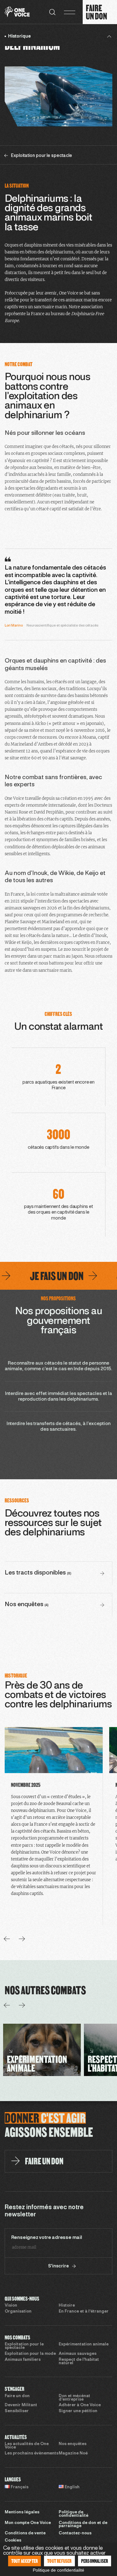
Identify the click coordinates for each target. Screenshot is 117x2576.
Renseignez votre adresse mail (47, 2238)
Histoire (67, 2306)
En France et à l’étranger (84, 2312)
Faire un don (17, 2396)
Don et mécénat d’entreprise (74, 2398)
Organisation (18, 2312)
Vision (11, 2306)
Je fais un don (37, 1276)
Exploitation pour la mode (30, 2354)
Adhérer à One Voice (80, 2405)
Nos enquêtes (73, 2444)
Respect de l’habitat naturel (79, 2362)
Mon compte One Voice (28, 2523)
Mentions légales (22, 2512)
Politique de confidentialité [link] (58, 2570)
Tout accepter (25, 2561)
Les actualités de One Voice (27, 2446)
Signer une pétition (78, 2411)
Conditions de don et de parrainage (83, 2525)
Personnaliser (95, 2561)
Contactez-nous (75, 2533)
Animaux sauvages (78, 2354)
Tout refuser (59, 2561)
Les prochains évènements (32, 2454)
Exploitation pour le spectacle (24, 2346)
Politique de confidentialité (73, 2514)
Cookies (13, 2541)
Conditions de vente (25, 2533)
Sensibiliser (17, 2411)
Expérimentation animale (84, 2344)
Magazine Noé (73, 2454)
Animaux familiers (23, 2360)
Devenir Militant (21, 2405)
